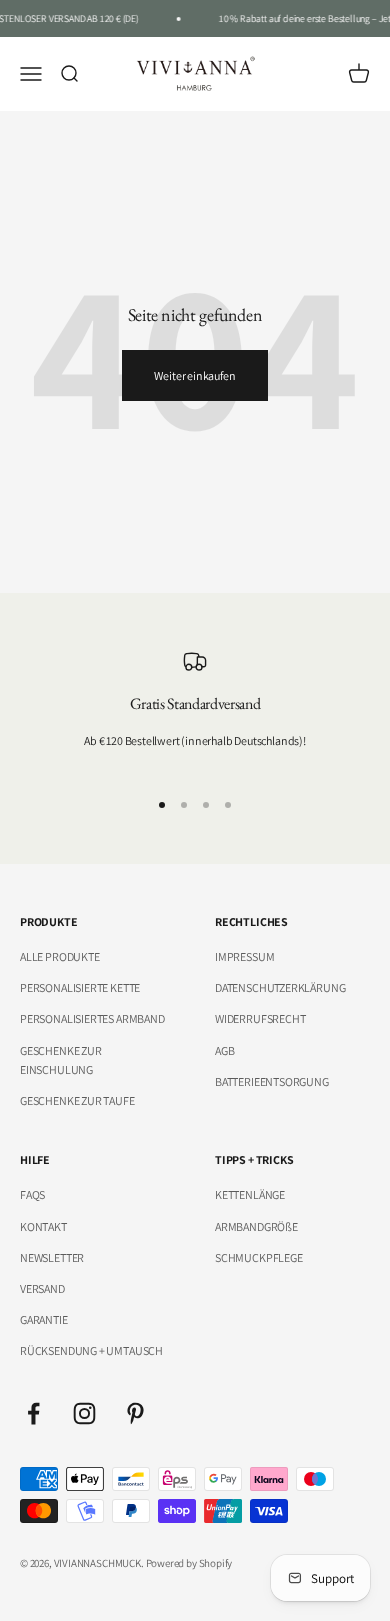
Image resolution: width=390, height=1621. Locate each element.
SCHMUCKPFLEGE (259, 1257)
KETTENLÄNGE (250, 1194)
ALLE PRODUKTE (60, 956)
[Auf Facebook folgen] (33, 1413)
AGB (224, 1050)
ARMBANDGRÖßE (256, 1226)
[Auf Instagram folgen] (84, 1413)
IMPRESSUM (244, 956)
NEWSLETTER (52, 1257)
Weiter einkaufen (194, 375)
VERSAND (42, 1288)
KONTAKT (43, 1226)
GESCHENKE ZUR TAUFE (77, 1100)
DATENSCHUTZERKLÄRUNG (280, 987)
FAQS (32, 1194)
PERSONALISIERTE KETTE (80, 987)
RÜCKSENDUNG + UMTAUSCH (91, 1350)
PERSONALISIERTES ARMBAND (92, 1018)
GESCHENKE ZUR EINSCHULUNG (61, 1060)
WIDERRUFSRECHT (260, 1018)
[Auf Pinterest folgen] (135, 1413)
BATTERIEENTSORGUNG (272, 1081)
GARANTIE (44, 1319)
